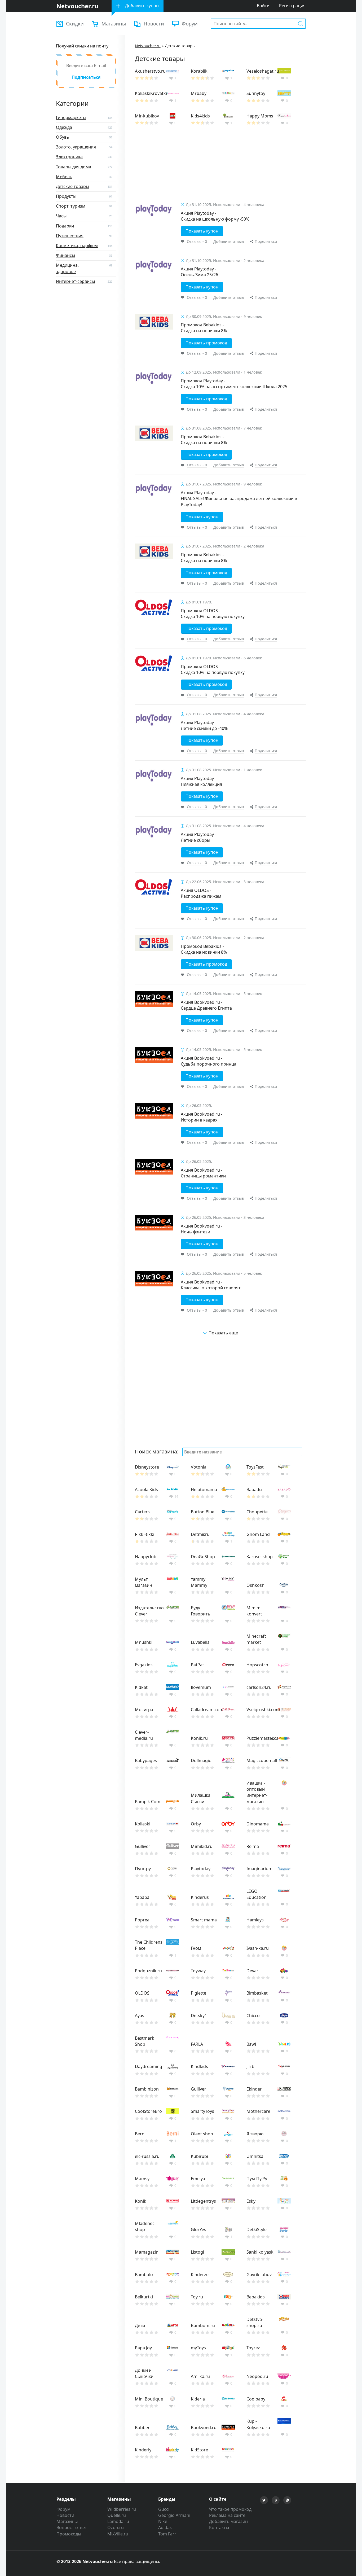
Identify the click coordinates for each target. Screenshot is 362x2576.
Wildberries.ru (122, 2509)
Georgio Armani (174, 2515)
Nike (163, 2521)
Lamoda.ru (118, 2521)
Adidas (165, 2527)
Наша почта (287, 2500)
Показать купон (202, 231)
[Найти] (301, 23)
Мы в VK (276, 2500)
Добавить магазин (228, 2521)
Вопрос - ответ (72, 2527)
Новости (154, 23)
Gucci (164, 2509)
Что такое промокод (230, 2509)
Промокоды (69, 2534)
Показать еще (223, 1333)
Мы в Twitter (264, 2500)
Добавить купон (142, 6)
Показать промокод (206, 343)
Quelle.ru (117, 2515)
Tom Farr (167, 2534)
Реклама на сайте (227, 2515)
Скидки (75, 23)
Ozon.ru (116, 2527)
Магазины (114, 23)
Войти (263, 6)
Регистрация (292, 6)
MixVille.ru (118, 2534)
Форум (190, 23)
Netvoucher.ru (148, 46)
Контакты (219, 2527)
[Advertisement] (220, 167)
